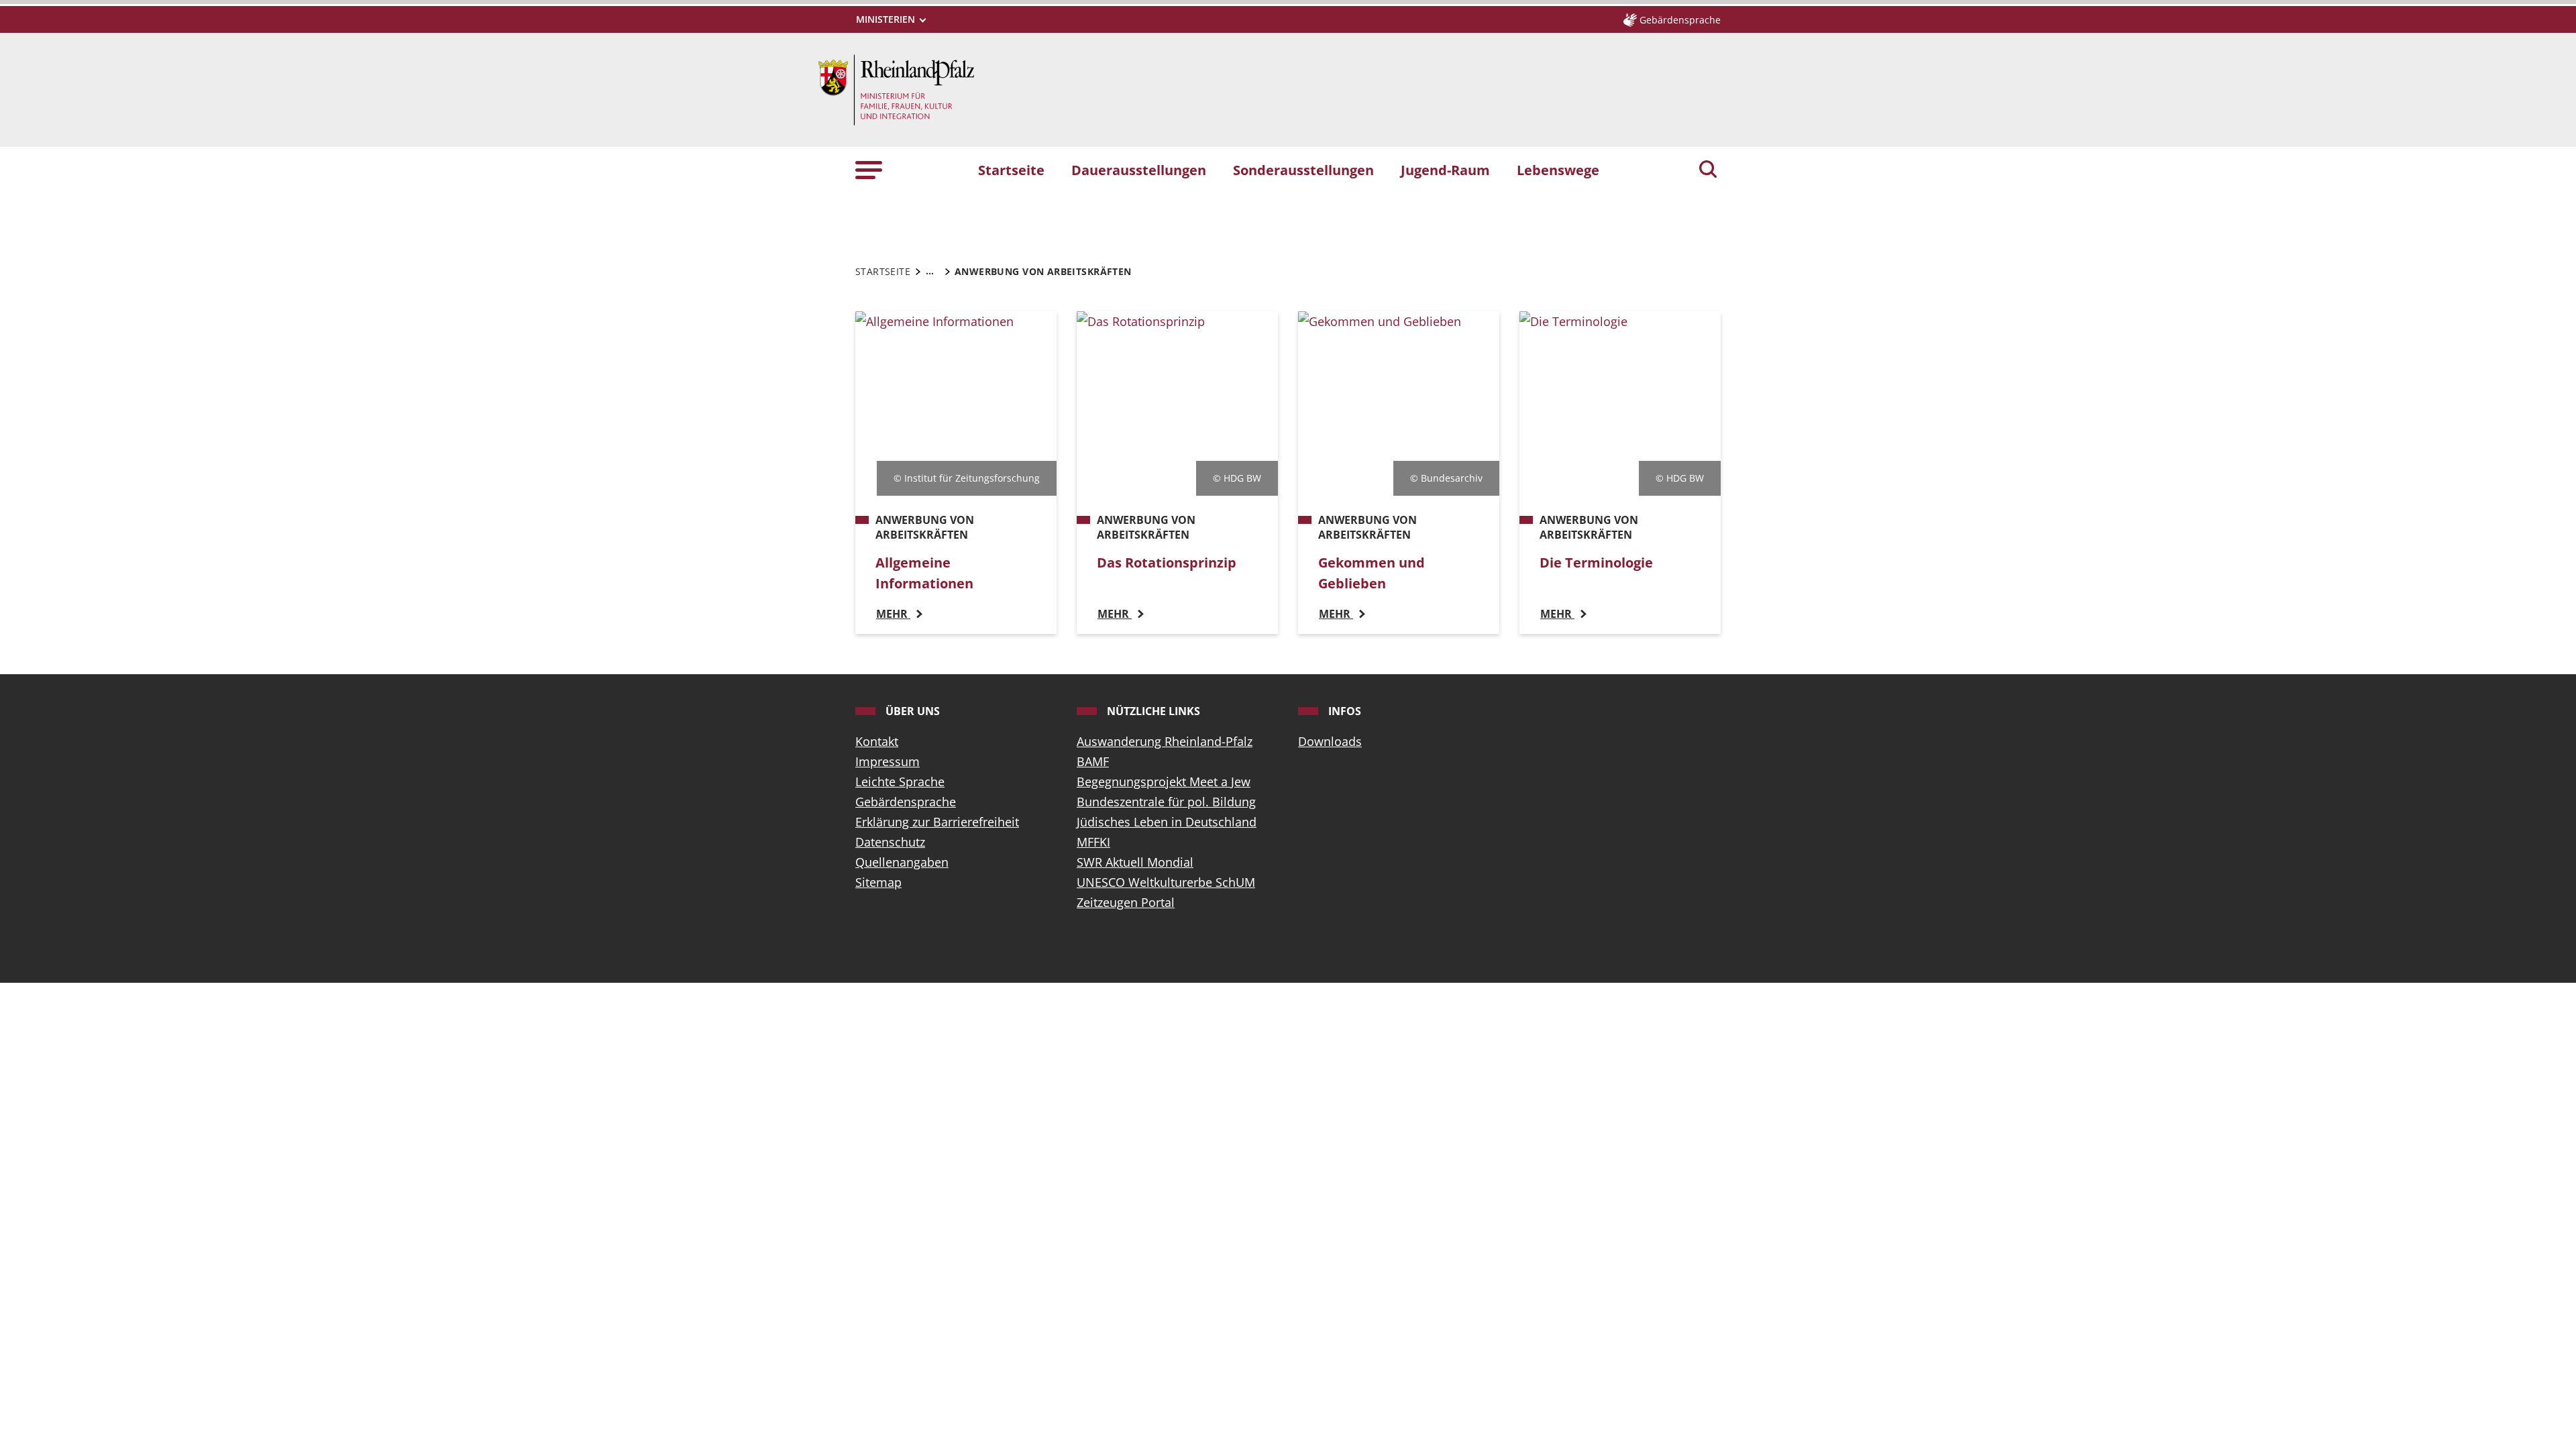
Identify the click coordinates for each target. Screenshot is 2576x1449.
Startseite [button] (1011, 170)
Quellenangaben (902, 862)
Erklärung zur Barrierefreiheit (937, 822)
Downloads (1330, 741)
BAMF (1093, 761)
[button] (869, 169)
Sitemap (878, 882)
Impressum (888, 761)
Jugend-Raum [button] (1445, 170)
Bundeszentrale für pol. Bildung (1166, 802)
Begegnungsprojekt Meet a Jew (1164, 782)
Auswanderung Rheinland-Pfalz (1165, 741)
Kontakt (877, 741)
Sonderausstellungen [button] (1303, 170)
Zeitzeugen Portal (1126, 902)
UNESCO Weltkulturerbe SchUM (1166, 882)
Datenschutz (890, 842)
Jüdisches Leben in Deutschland (1167, 822)
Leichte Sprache (900, 782)
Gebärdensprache (906, 802)
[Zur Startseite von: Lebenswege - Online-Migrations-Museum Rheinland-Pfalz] (896, 89)
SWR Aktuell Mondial (1135, 862)
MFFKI (1093, 842)
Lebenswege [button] (1558, 170)
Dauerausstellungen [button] (1139, 170)
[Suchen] (1708, 170)
